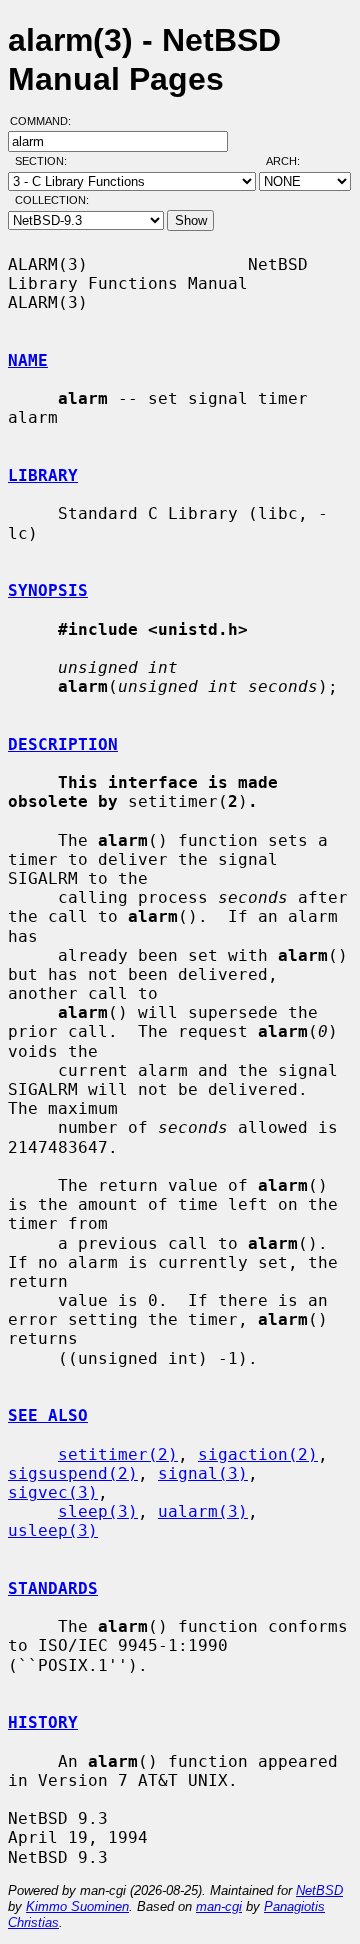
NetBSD (319, 1890)
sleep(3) (98, 1511)
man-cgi (219, 1906)
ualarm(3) (203, 1511)
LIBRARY (43, 475)
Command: (46, 121)
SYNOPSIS (48, 590)
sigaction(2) (258, 1454)
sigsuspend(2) (73, 1473)
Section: (45, 161)
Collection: (52, 200)
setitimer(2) (118, 1454)
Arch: (292, 161)
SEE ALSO (48, 1415)
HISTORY (43, 1722)
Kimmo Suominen (77, 1906)
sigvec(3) (53, 1492)
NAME (28, 360)
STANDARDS (53, 1588)
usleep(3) (53, 1530)
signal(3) (203, 1473)
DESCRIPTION (63, 744)
